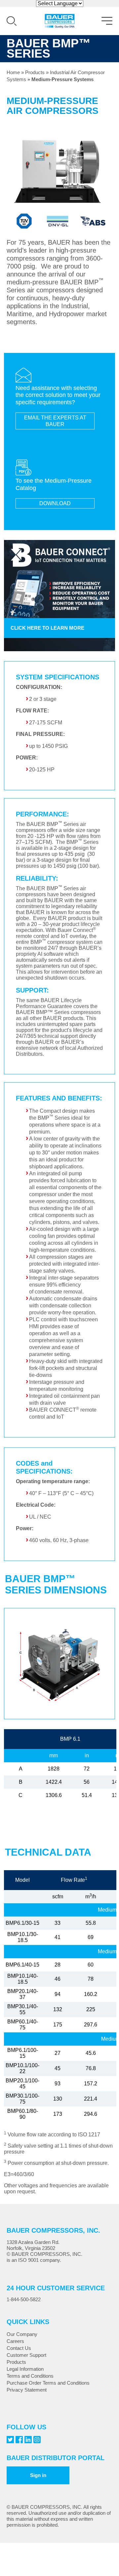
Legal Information (25, 2369)
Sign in (38, 2475)
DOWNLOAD (55, 503)
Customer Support (26, 2355)
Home (13, 72)
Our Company (22, 2334)
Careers (15, 2341)
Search (12, 21)
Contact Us (19, 2348)
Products (35, 72)
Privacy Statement (27, 2390)
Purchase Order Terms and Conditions (48, 2383)
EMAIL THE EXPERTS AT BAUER (55, 421)
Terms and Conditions (30, 2376)
